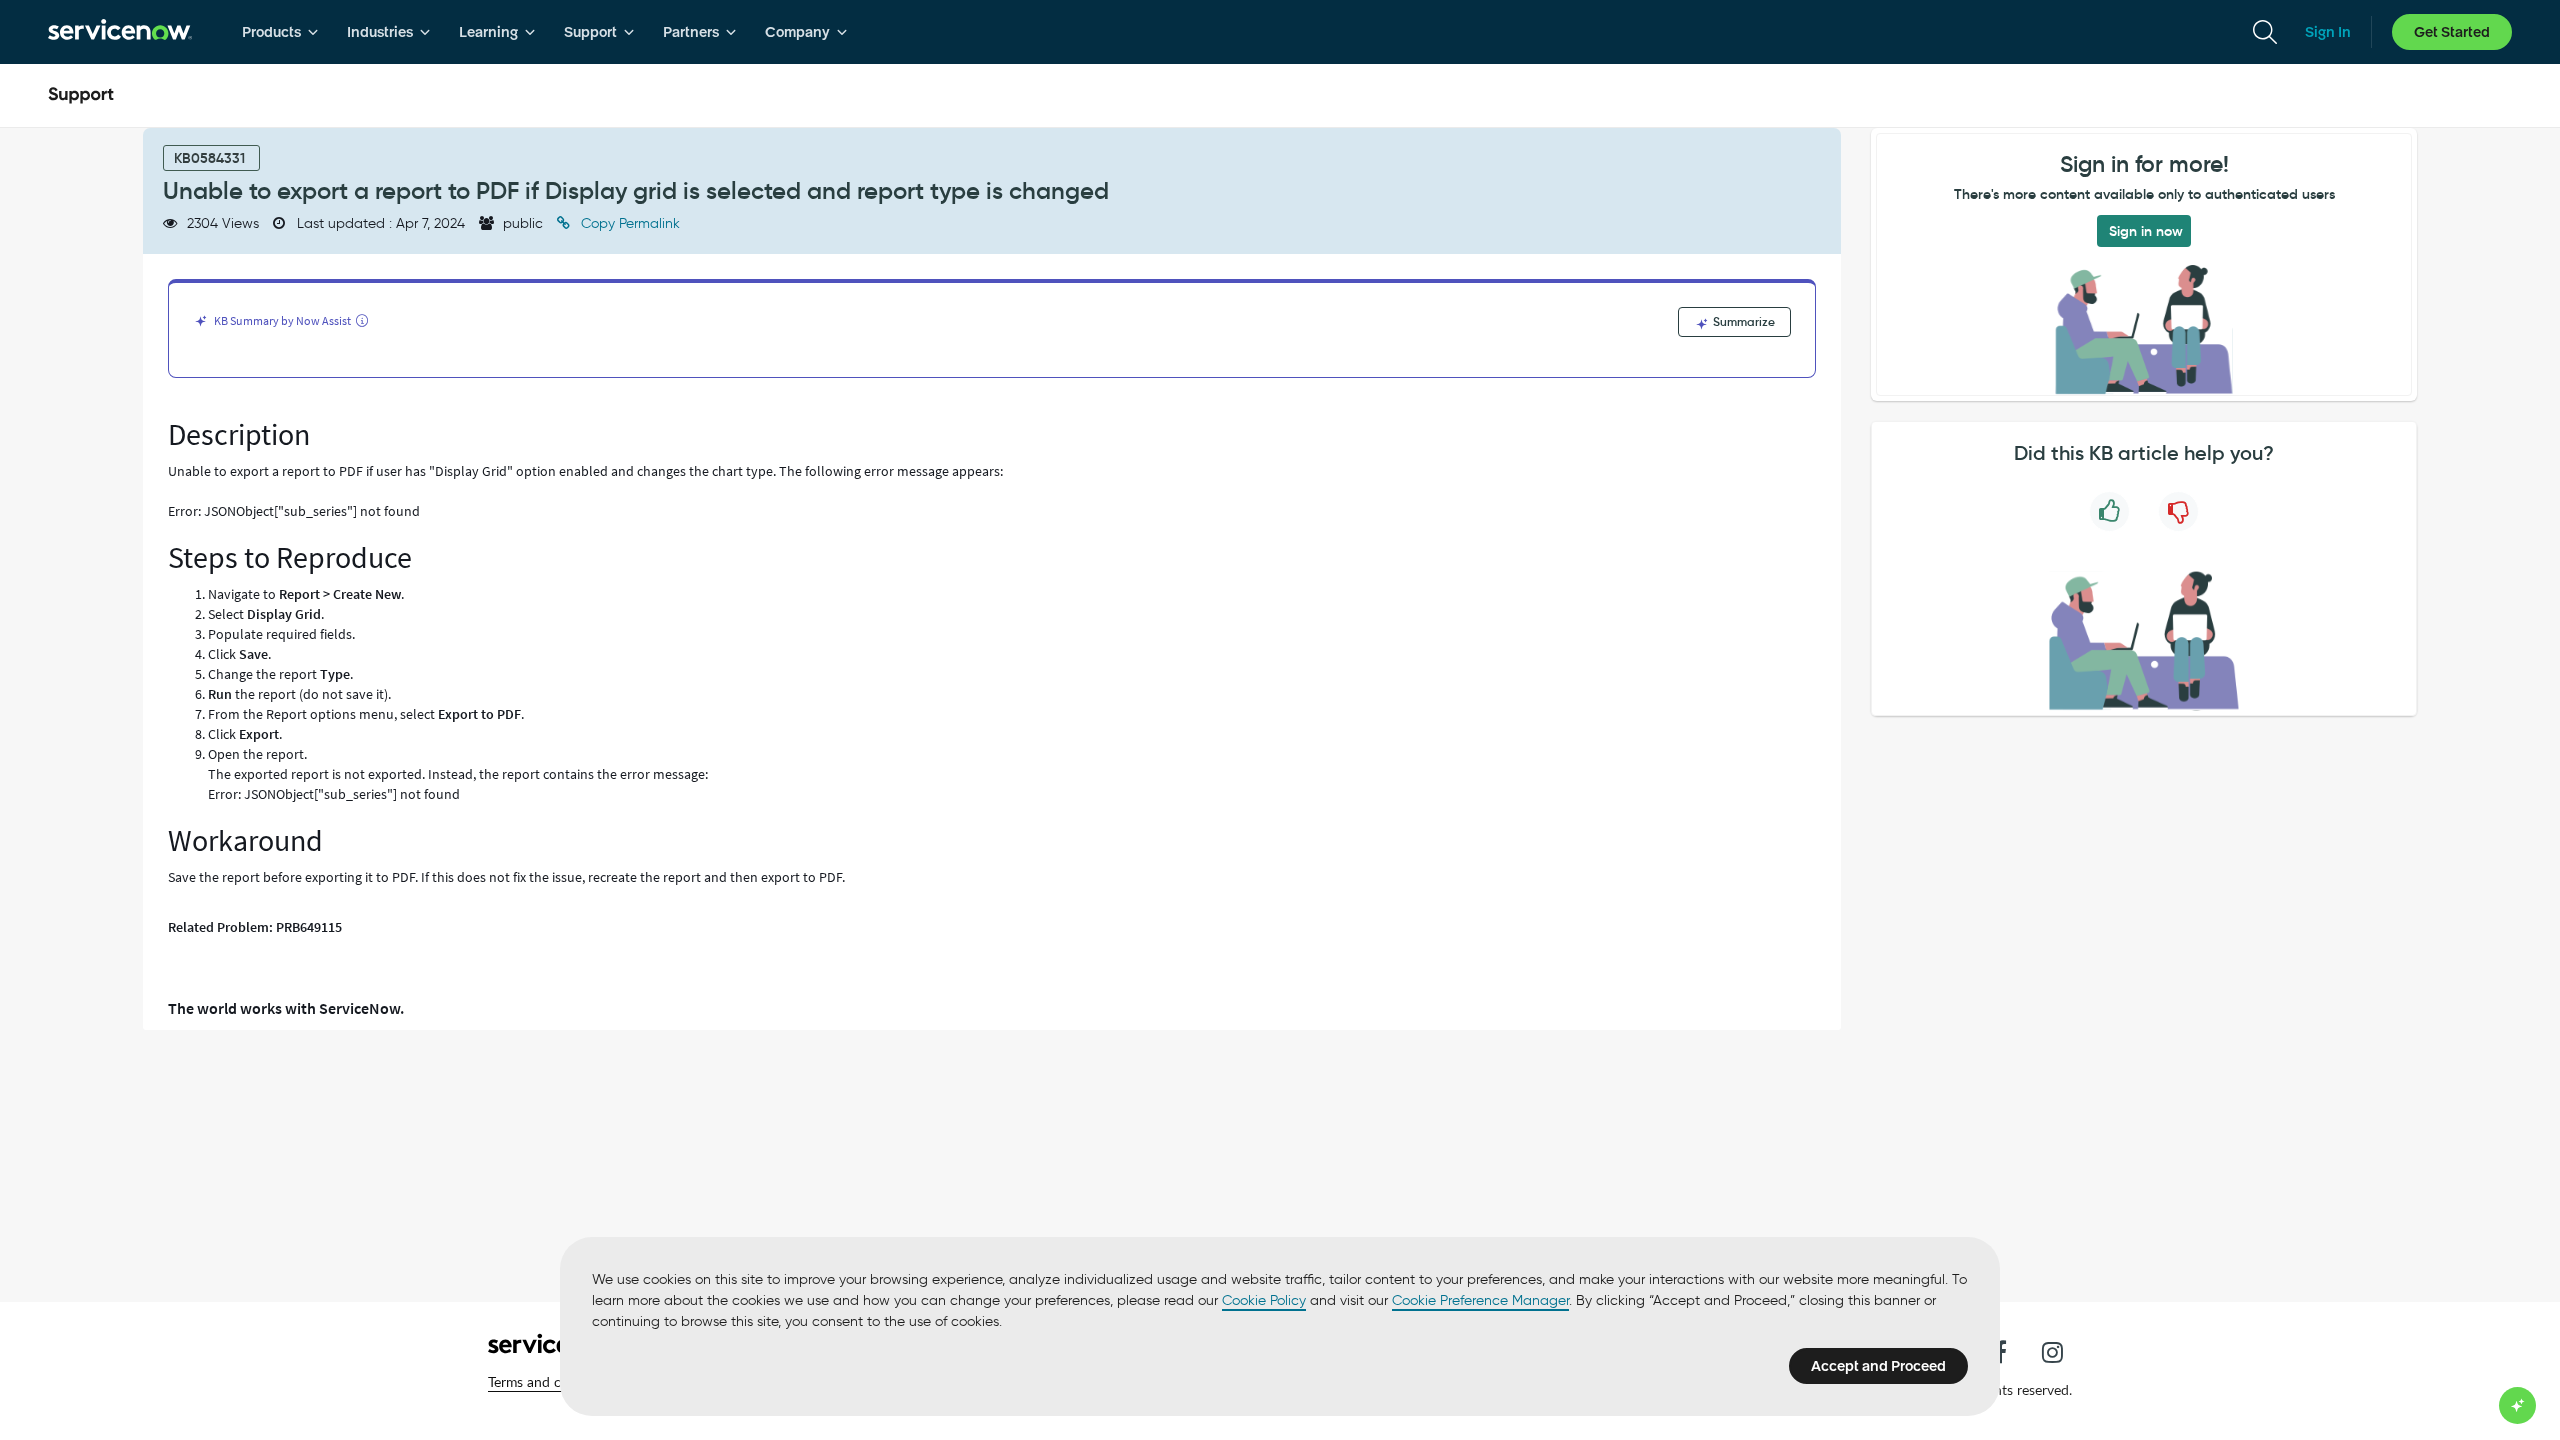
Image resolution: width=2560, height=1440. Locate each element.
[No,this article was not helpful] (2178, 511)
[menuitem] (280, 32)
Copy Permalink (628, 223)
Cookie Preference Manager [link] (1480, 1300)
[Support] (81, 96)
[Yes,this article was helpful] (2109, 511)
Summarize (1742, 321)
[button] (553, 1382)
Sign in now (2146, 231)
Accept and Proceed (1878, 1366)
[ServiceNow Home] (120, 32)
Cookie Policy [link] (1264, 1300)
